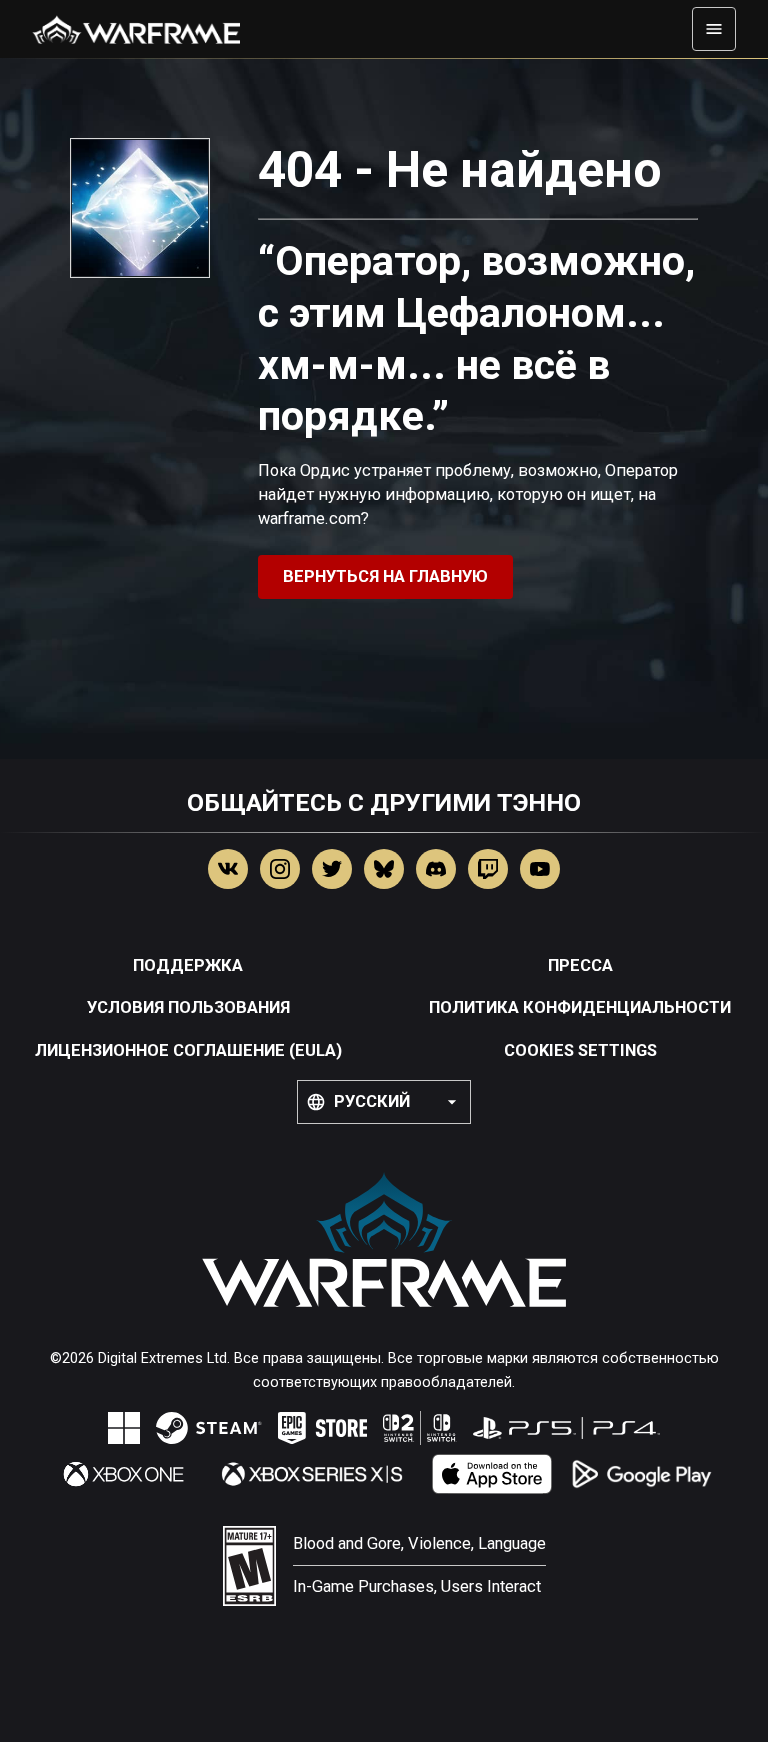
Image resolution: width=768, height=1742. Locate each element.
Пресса (580, 965)
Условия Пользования (188, 1007)
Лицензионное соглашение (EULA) (188, 1050)
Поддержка (188, 965)
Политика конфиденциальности (580, 1007)
